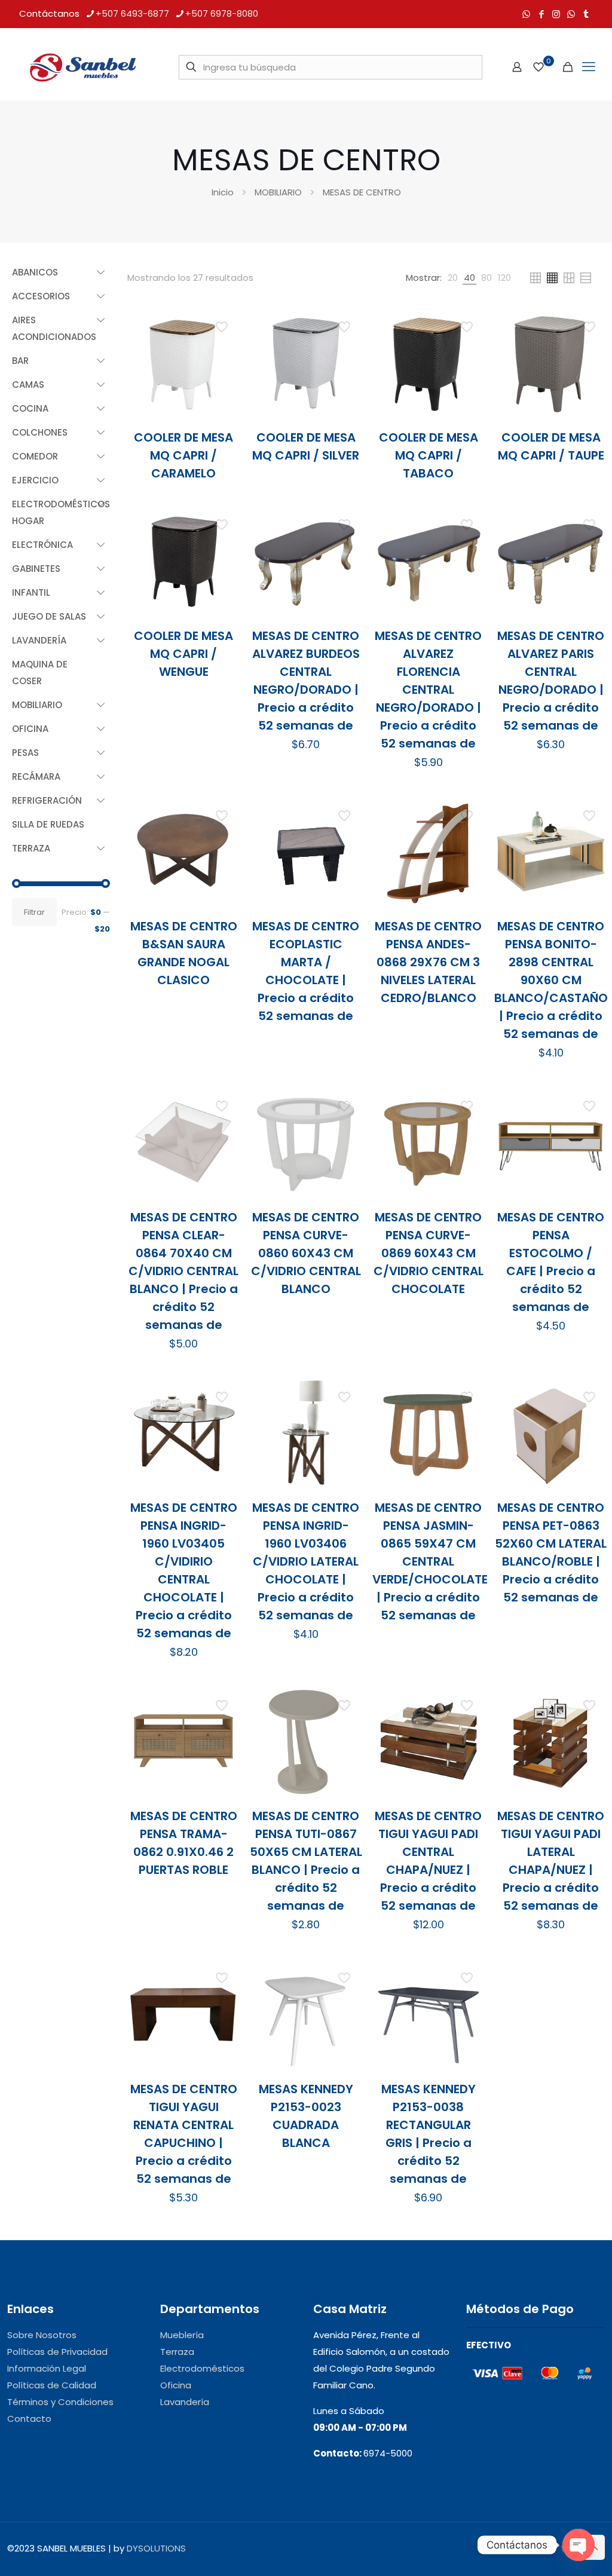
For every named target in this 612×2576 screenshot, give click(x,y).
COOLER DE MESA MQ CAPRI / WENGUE (183, 654)
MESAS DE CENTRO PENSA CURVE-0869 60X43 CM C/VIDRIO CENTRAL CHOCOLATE (429, 1253)
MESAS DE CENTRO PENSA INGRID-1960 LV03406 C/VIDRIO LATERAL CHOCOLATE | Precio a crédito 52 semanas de (306, 1561)
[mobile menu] (589, 67)
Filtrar (34, 912)
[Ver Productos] (223, 350)
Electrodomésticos (202, 2368)
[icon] (571, 14)
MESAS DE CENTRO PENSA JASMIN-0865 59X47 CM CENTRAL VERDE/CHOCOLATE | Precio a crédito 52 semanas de (430, 1561)
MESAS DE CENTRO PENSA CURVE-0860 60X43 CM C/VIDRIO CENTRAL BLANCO (306, 1253)
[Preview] (223, 401)
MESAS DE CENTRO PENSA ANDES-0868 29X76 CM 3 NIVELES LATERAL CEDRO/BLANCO (428, 962)
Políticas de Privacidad (57, 2352)
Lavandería (185, 2402)
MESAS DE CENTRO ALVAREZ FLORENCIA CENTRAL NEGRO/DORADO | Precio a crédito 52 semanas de (428, 690)
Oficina (176, 2385)
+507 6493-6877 (132, 13)
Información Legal (47, 2368)
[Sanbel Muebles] (82, 67)
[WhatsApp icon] (526, 14)
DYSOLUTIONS (156, 2548)
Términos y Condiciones (60, 2402)
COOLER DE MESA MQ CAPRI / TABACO (429, 455)
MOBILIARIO (278, 192)
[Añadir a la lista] (223, 375)
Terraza (177, 2352)
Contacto (29, 2419)
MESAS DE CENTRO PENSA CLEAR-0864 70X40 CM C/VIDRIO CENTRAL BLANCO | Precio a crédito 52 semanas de (183, 1271)
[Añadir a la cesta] (223, 324)
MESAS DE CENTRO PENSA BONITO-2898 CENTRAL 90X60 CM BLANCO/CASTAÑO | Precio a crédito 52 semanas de (551, 980)
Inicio (223, 192)
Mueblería (182, 2335)
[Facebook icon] (541, 14)
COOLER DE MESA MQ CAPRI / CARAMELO (183, 455)
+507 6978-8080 (222, 13)
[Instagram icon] (556, 14)
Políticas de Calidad (52, 2385)
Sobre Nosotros (42, 2335)
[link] (453, 278)
